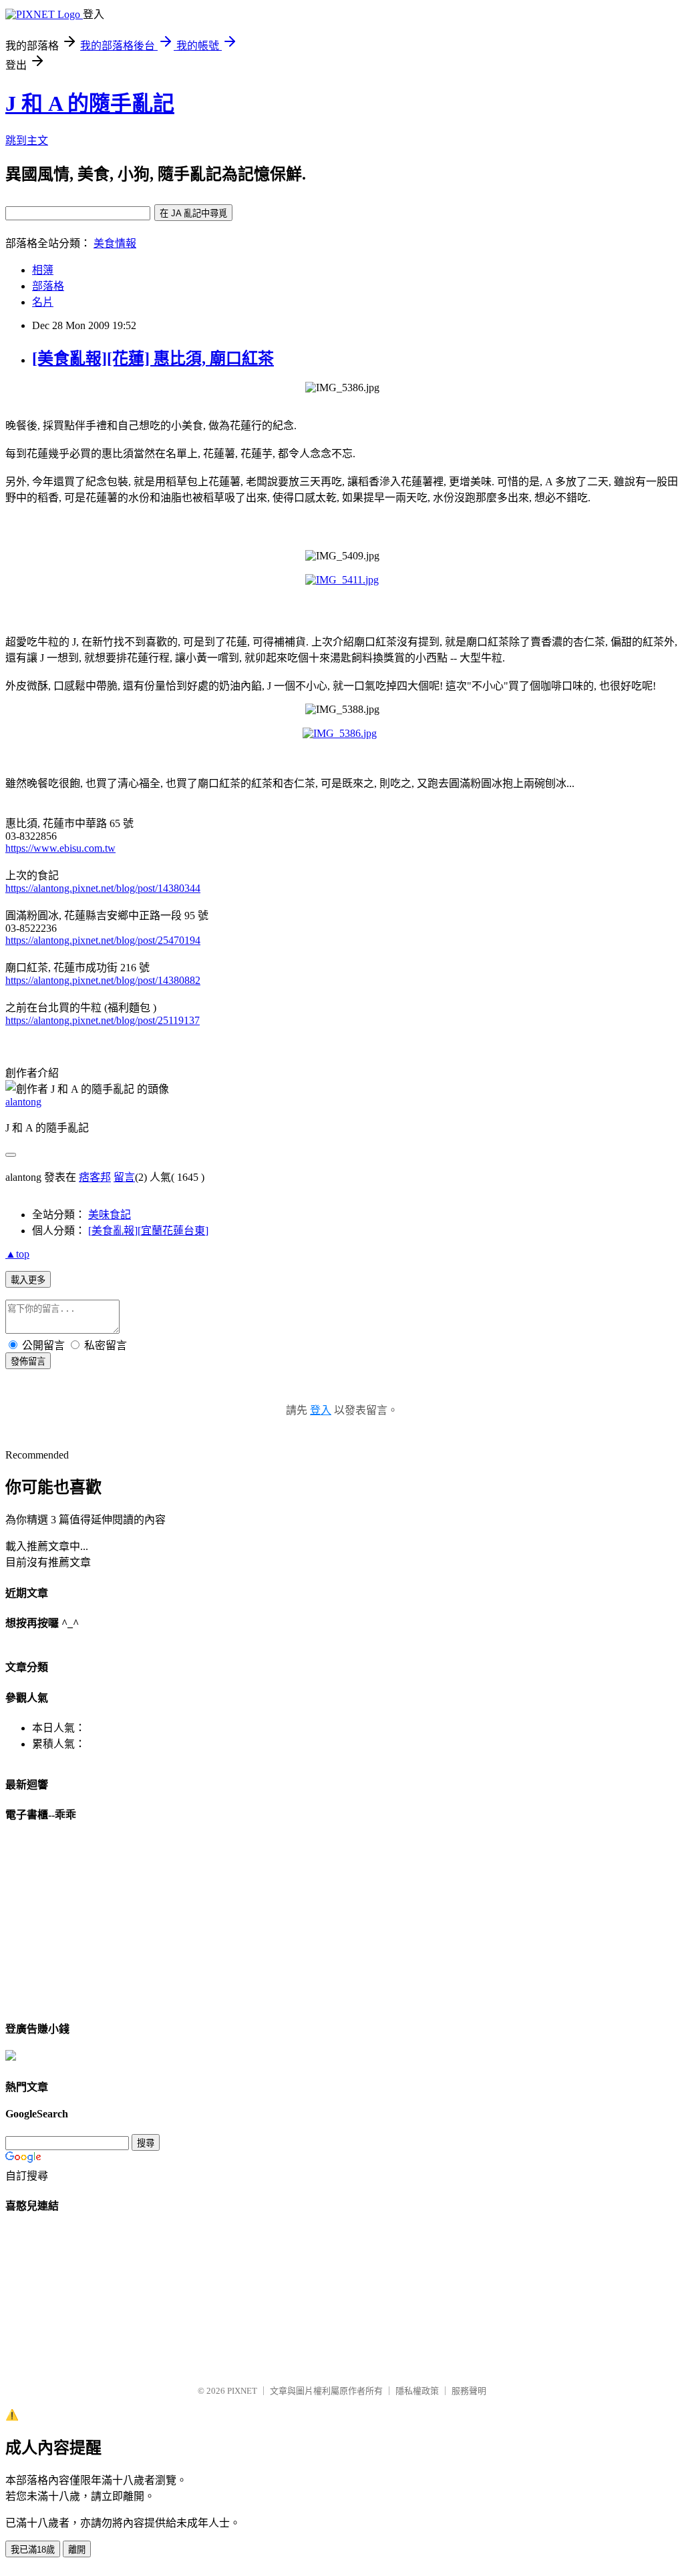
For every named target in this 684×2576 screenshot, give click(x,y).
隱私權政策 (417, 2391)
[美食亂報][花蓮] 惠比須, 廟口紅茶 (153, 358)
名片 (43, 302)
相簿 (43, 270)
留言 (124, 1177)
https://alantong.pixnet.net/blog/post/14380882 (103, 980)
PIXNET (242, 2391)
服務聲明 (469, 2391)
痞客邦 (95, 1177)
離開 (77, 2550)
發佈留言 (28, 1361)
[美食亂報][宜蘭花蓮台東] (148, 1231)
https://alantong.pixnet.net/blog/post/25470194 (103, 940)
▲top (17, 1254)
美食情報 (115, 243)
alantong (23, 1102)
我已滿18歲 (33, 2550)
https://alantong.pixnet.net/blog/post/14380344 (103, 888)
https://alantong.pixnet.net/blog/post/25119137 (103, 1020)
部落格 (48, 286)
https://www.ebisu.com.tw (60, 848)
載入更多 (28, 1280)
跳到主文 (27, 141)
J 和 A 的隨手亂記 (90, 103)
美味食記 (110, 1215)
